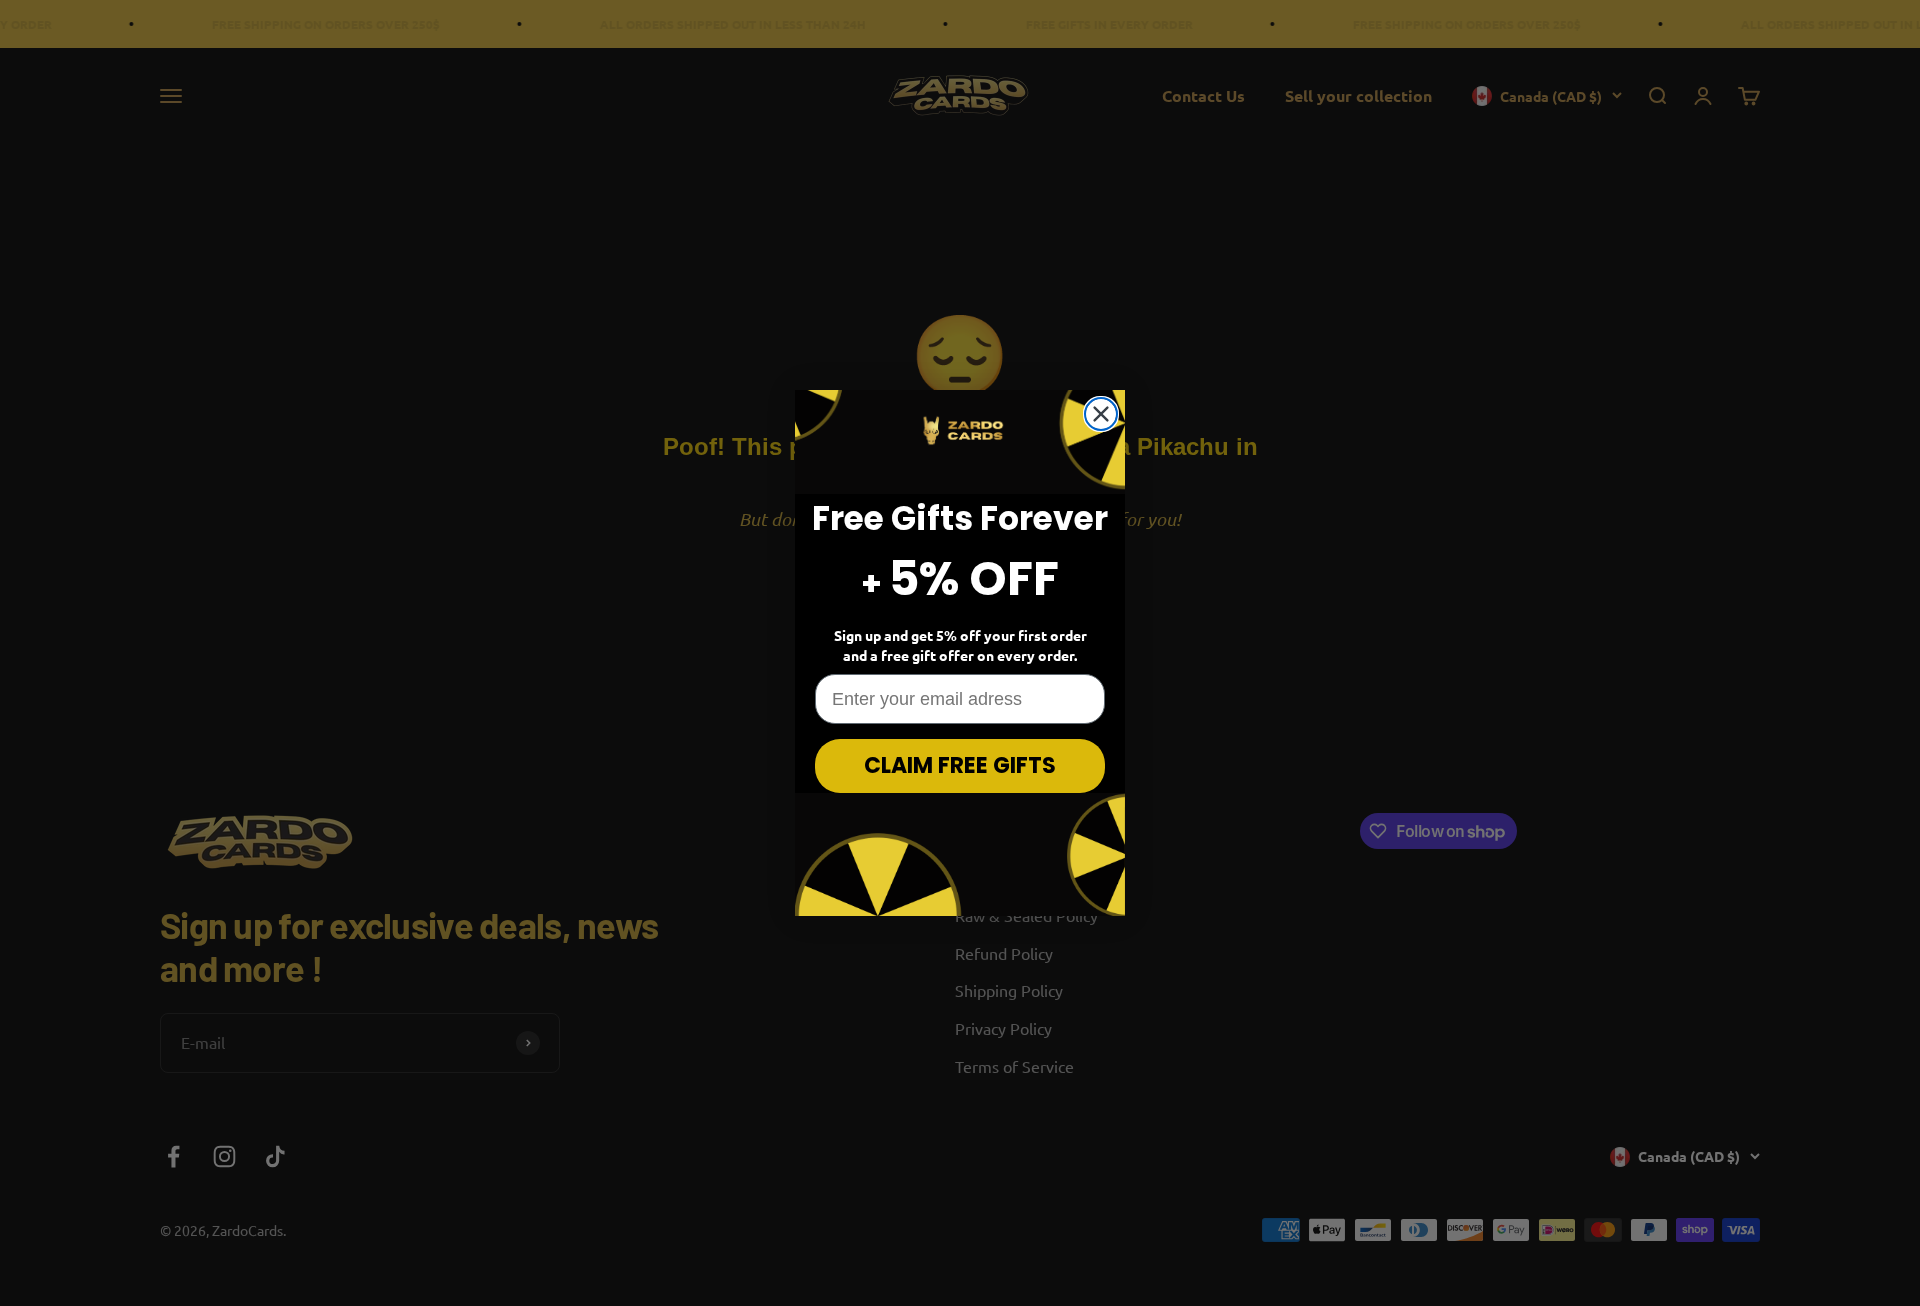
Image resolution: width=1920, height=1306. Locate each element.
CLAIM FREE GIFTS (960, 765)
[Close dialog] (1101, 414)
